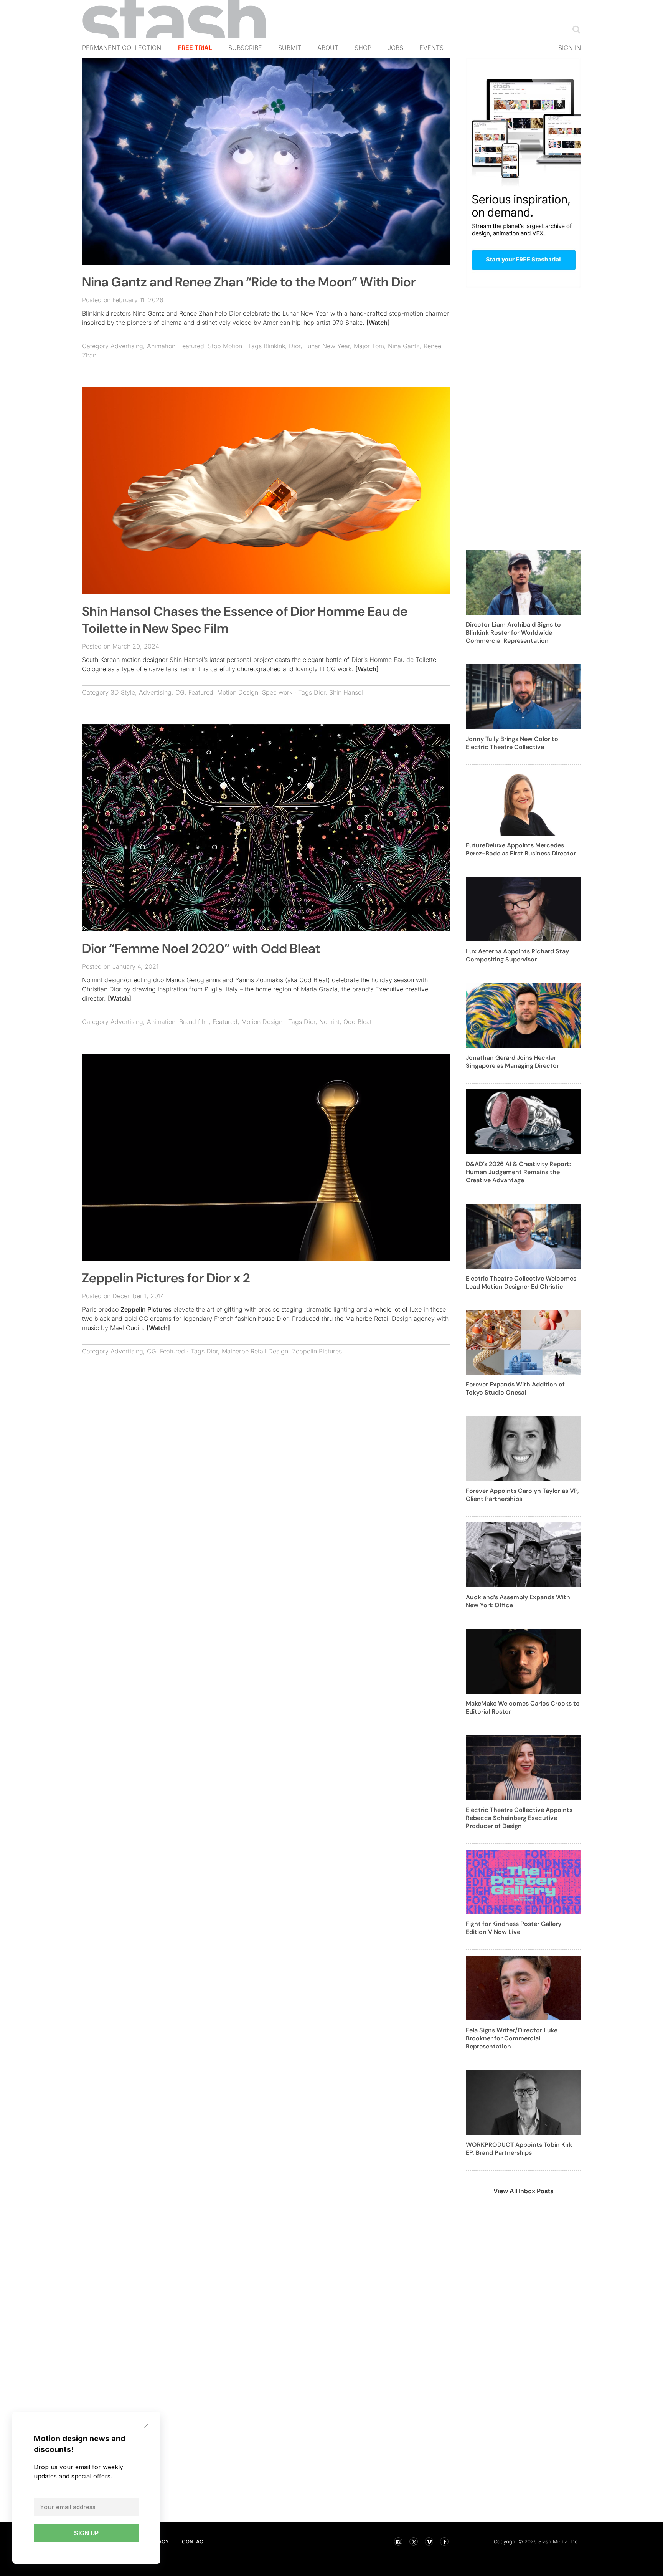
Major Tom (369, 346)
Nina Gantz (404, 346)
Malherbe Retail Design (255, 1351)
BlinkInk (274, 346)
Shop (363, 48)
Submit (290, 48)
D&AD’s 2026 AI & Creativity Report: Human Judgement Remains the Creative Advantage (518, 1172)
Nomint (329, 1022)
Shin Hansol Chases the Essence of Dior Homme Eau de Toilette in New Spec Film (245, 620)
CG (180, 692)
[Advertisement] (266, 1437)
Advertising (127, 346)
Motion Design (238, 692)
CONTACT (194, 2541)
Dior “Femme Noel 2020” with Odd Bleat (201, 949)
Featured (192, 346)
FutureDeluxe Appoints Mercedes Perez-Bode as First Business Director (521, 849)
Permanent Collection (122, 48)
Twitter (414, 2541)
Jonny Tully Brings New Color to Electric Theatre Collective (512, 743)
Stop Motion (225, 346)
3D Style (123, 692)
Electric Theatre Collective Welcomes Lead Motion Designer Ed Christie (521, 1282)
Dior (295, 346)
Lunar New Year (327, 346)
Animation (161, 346)
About (328, 48)
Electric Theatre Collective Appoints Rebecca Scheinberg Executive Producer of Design (519, 1818)
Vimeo (429, 2541)
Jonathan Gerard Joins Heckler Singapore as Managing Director (512, 1062)
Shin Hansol (346, 692)
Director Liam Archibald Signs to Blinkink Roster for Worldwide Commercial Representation (513, 633)
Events (431, 48)
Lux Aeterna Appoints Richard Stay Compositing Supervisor (517, 955)
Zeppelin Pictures (146, 1309)
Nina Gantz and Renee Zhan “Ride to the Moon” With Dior (249, 282)
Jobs (395, 48)
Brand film (194, 1022)
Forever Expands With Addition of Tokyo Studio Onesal (515, 1388)
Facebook (444, 2541)
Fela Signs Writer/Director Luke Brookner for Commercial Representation (512, 2038)
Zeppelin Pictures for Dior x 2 (166, 1278)
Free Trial (195, 48)
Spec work (277, 692)
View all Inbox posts (524, 2191)
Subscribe (245, 48)
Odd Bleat (358, 1022)
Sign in (570, 48)
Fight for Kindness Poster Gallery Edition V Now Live (514, 1928)
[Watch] (378, 323)
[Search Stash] (575, 29)
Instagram (398, 2541)
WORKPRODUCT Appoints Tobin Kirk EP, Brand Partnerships (519, 2149)
